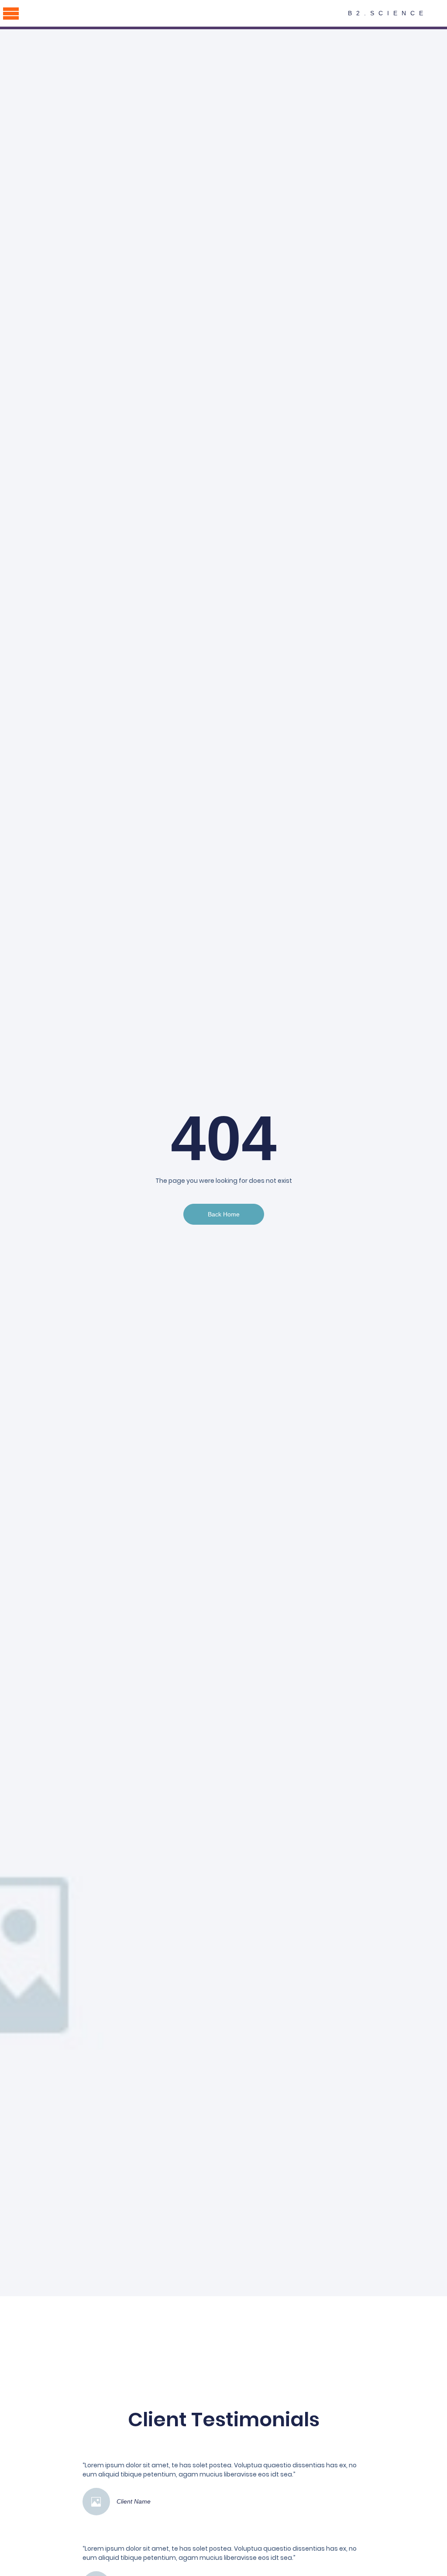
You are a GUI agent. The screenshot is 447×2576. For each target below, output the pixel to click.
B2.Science (388, 13)
